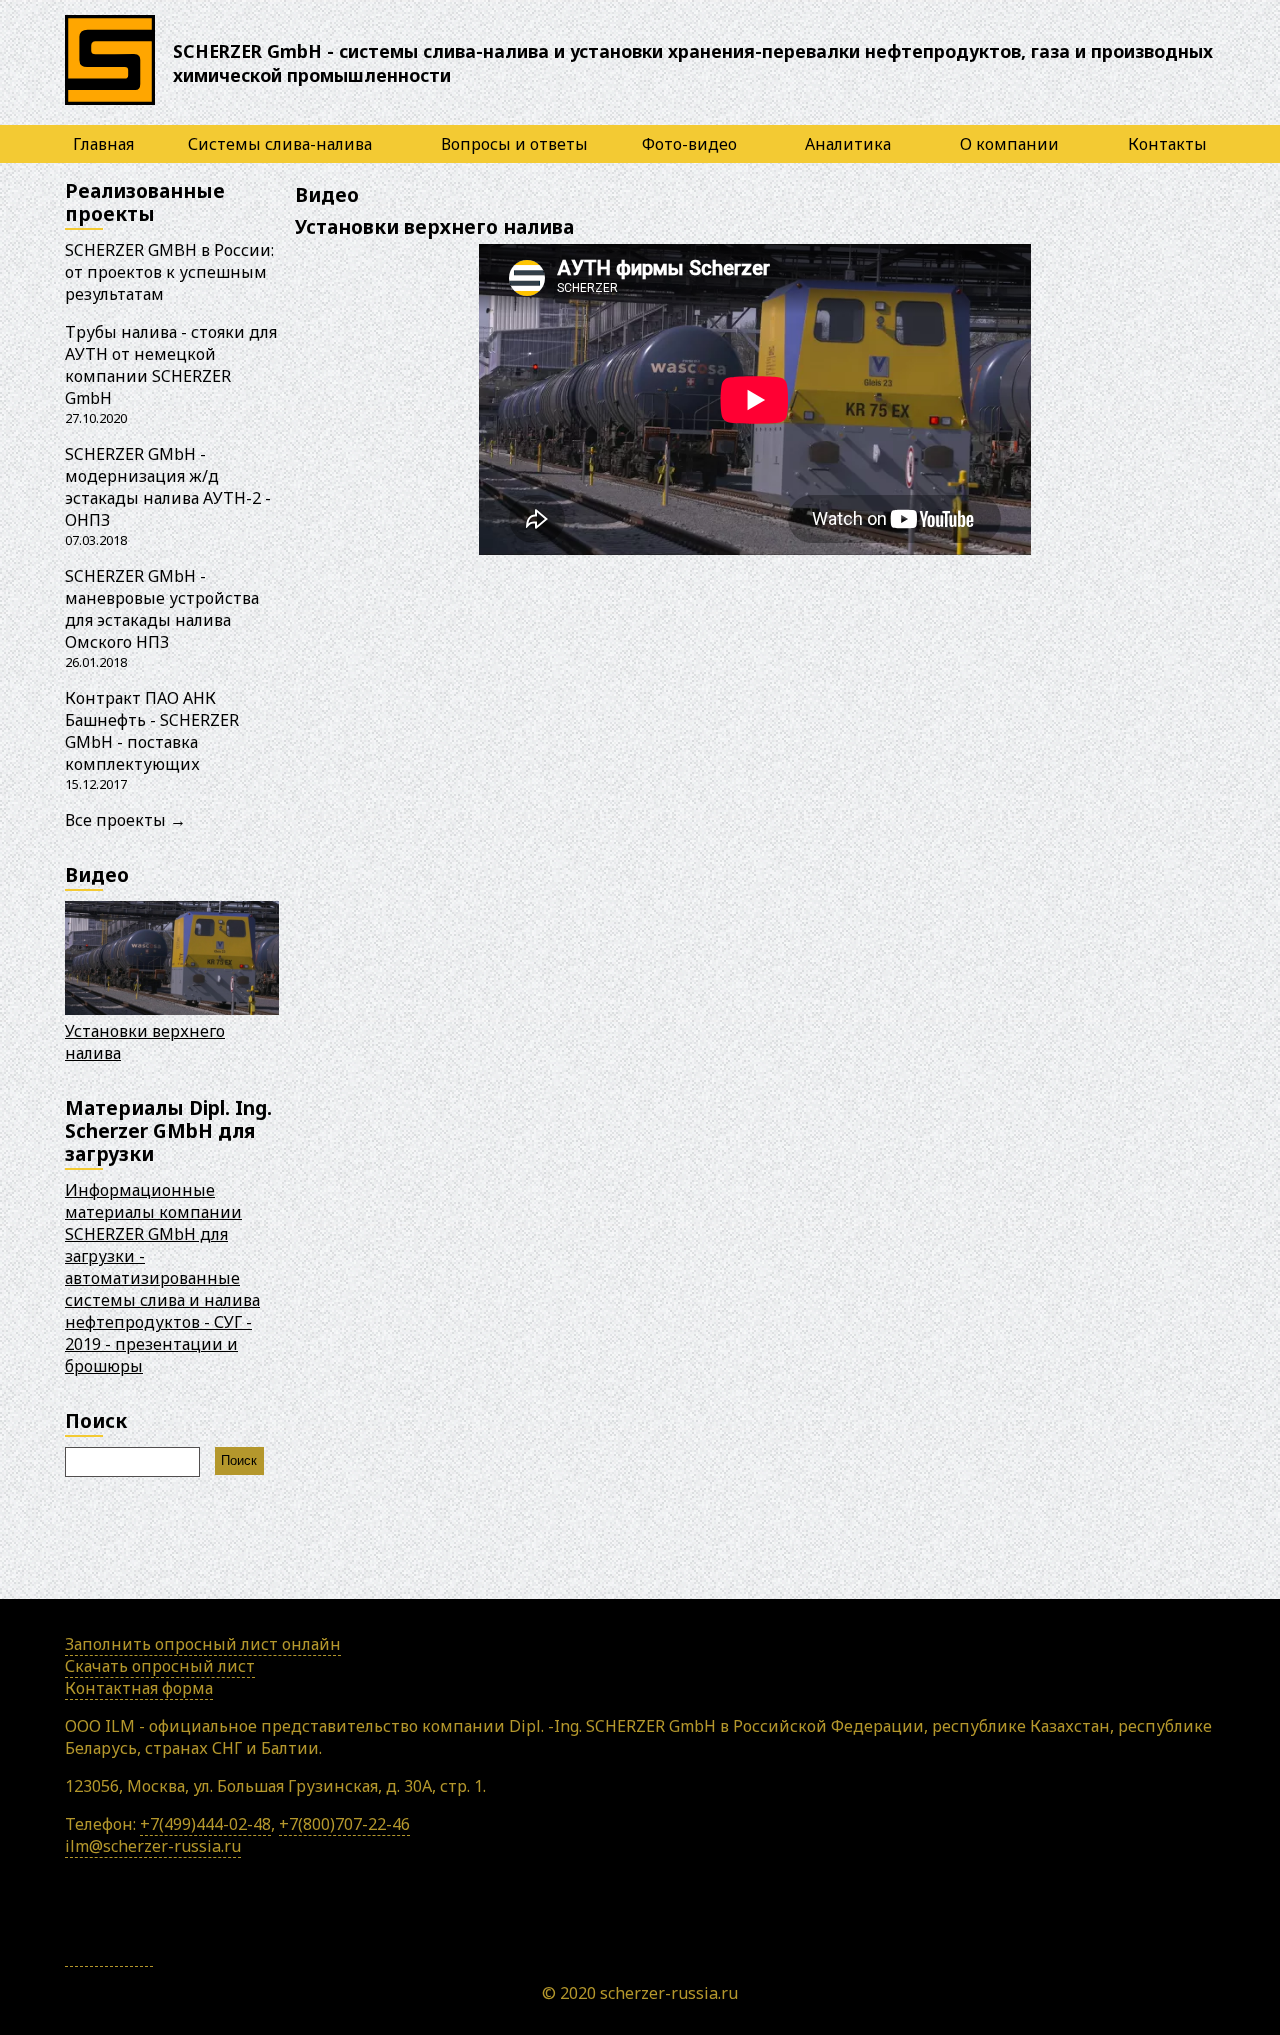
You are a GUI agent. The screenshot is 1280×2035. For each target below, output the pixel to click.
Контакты (1167, 144)
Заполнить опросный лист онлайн (203, 1644)
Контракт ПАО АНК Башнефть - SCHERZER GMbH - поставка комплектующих (152, 731)
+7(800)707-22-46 (344, 1824)
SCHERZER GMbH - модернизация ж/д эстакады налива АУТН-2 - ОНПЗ (168, 487)
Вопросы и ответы (514, 144)
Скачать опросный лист (160, 1666)
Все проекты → (125, 820)
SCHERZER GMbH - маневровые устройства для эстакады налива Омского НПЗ (162, 609)
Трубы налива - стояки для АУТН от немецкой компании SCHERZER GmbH (171, 365)
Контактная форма (139, 1688)
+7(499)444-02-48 (205, 1824)
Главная (103, 144)
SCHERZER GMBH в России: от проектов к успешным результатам (169, 272)
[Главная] (110, 104)
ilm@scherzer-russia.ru (153, 1846)
